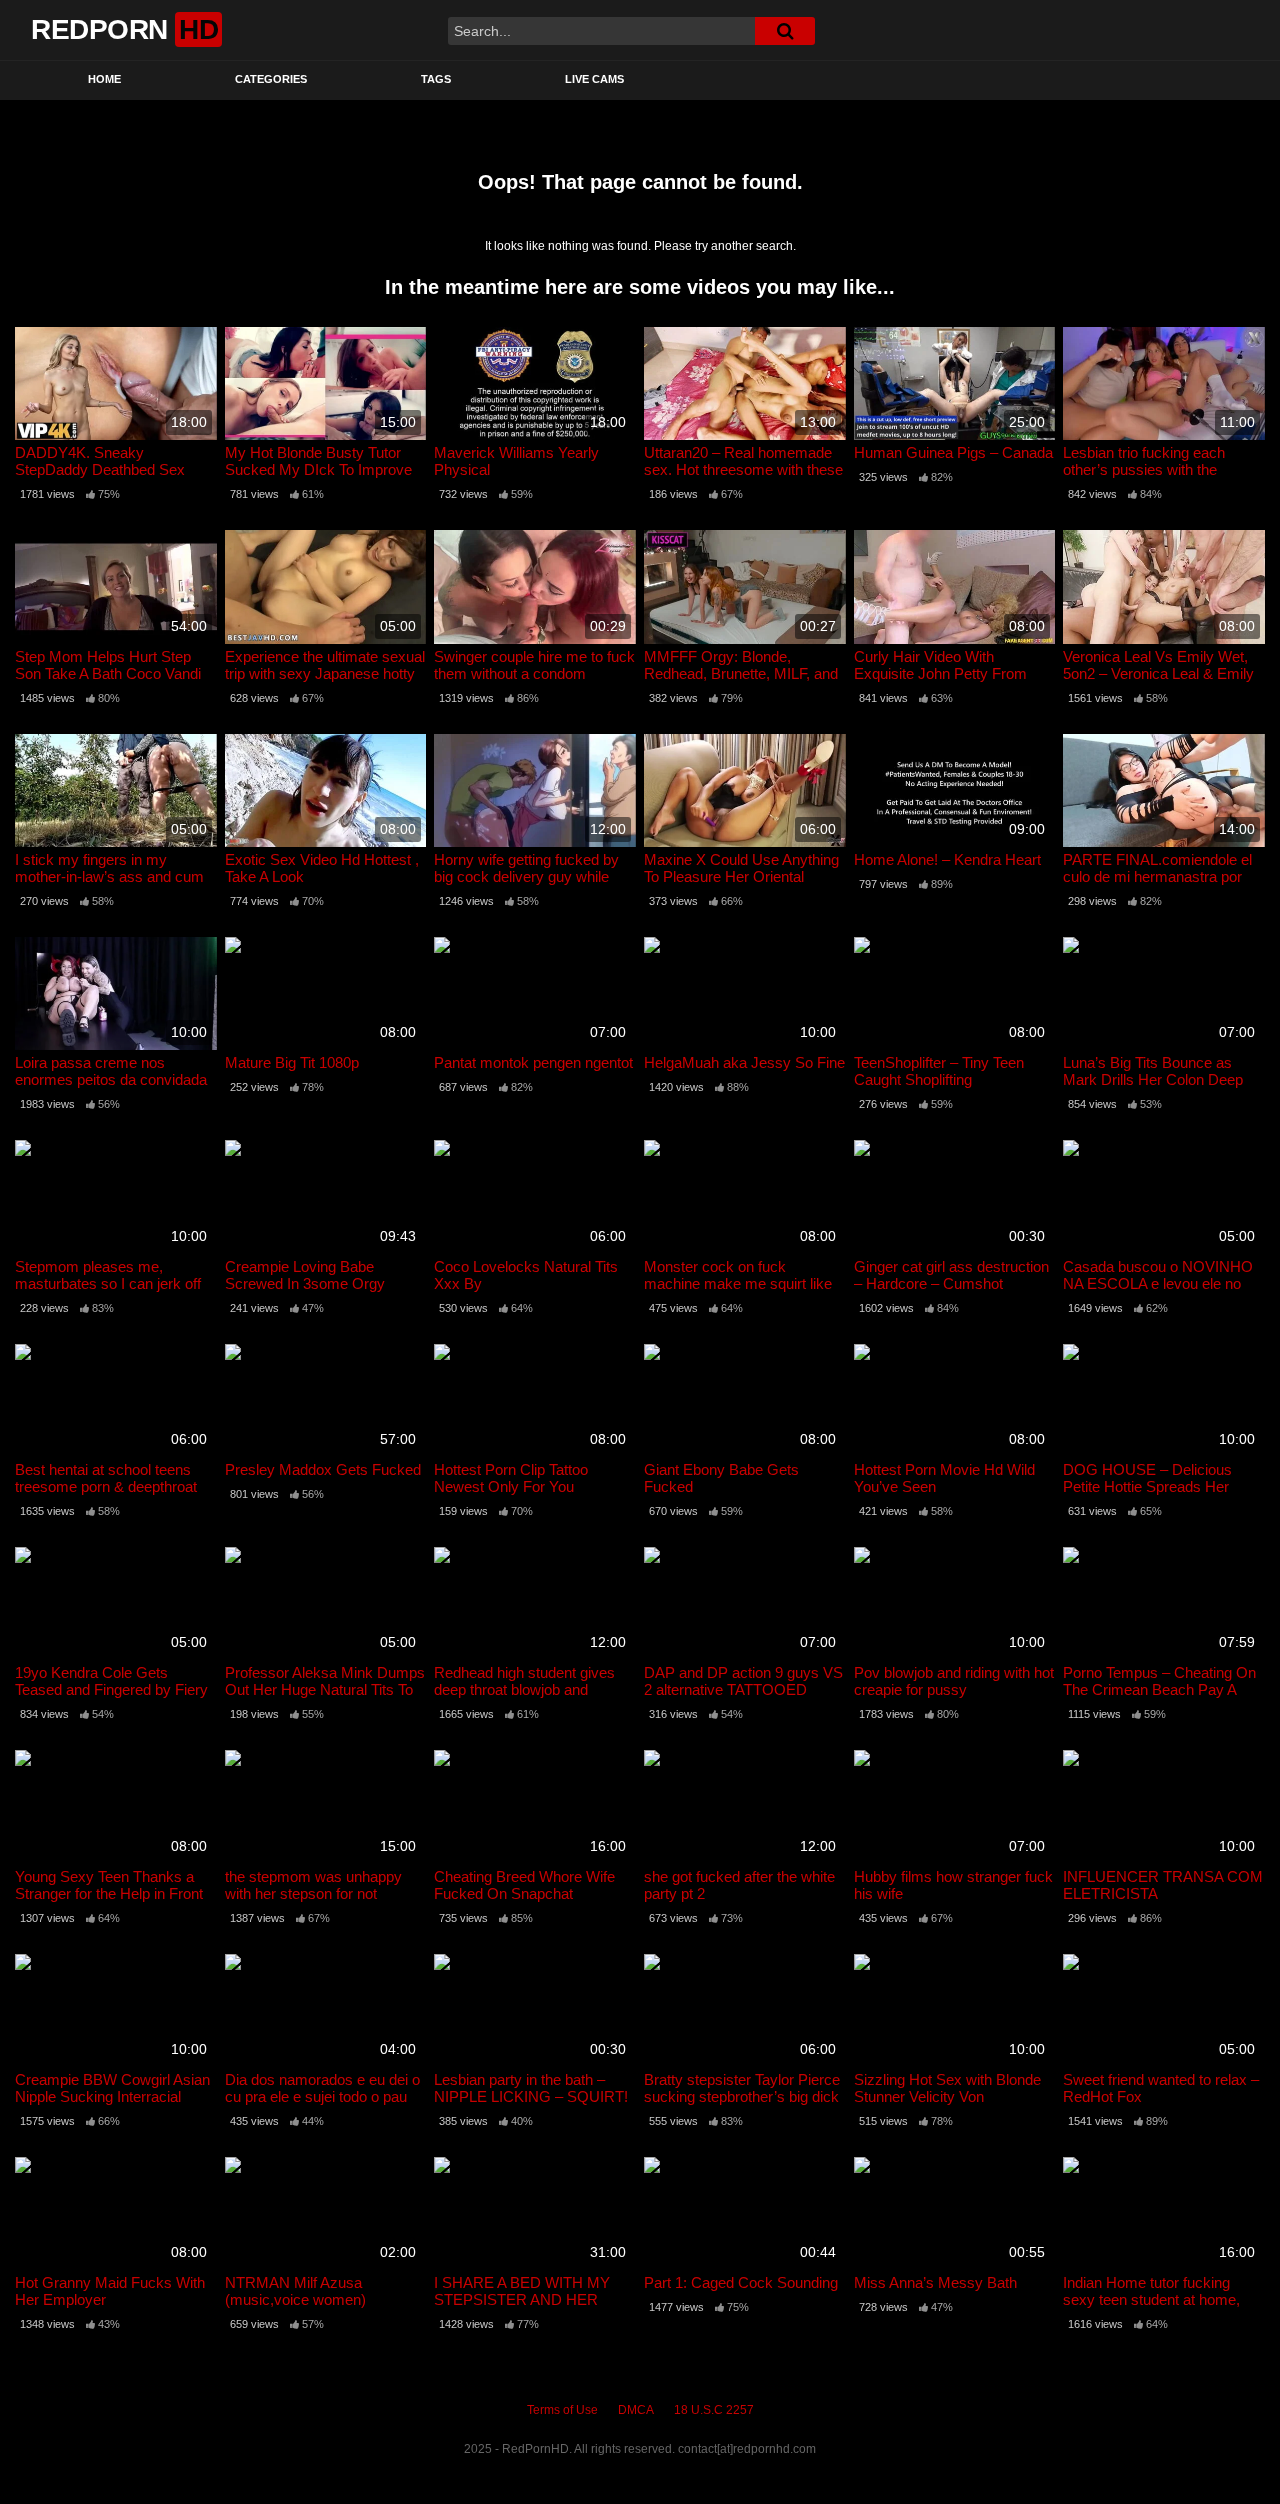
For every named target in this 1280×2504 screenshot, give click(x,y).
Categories (271, 79)
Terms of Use (562, 2410)
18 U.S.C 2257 (714, 2410)
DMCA (636, 2410)
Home (104, 79)
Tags (436, 79)
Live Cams (594, 79)
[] (785, 31)
